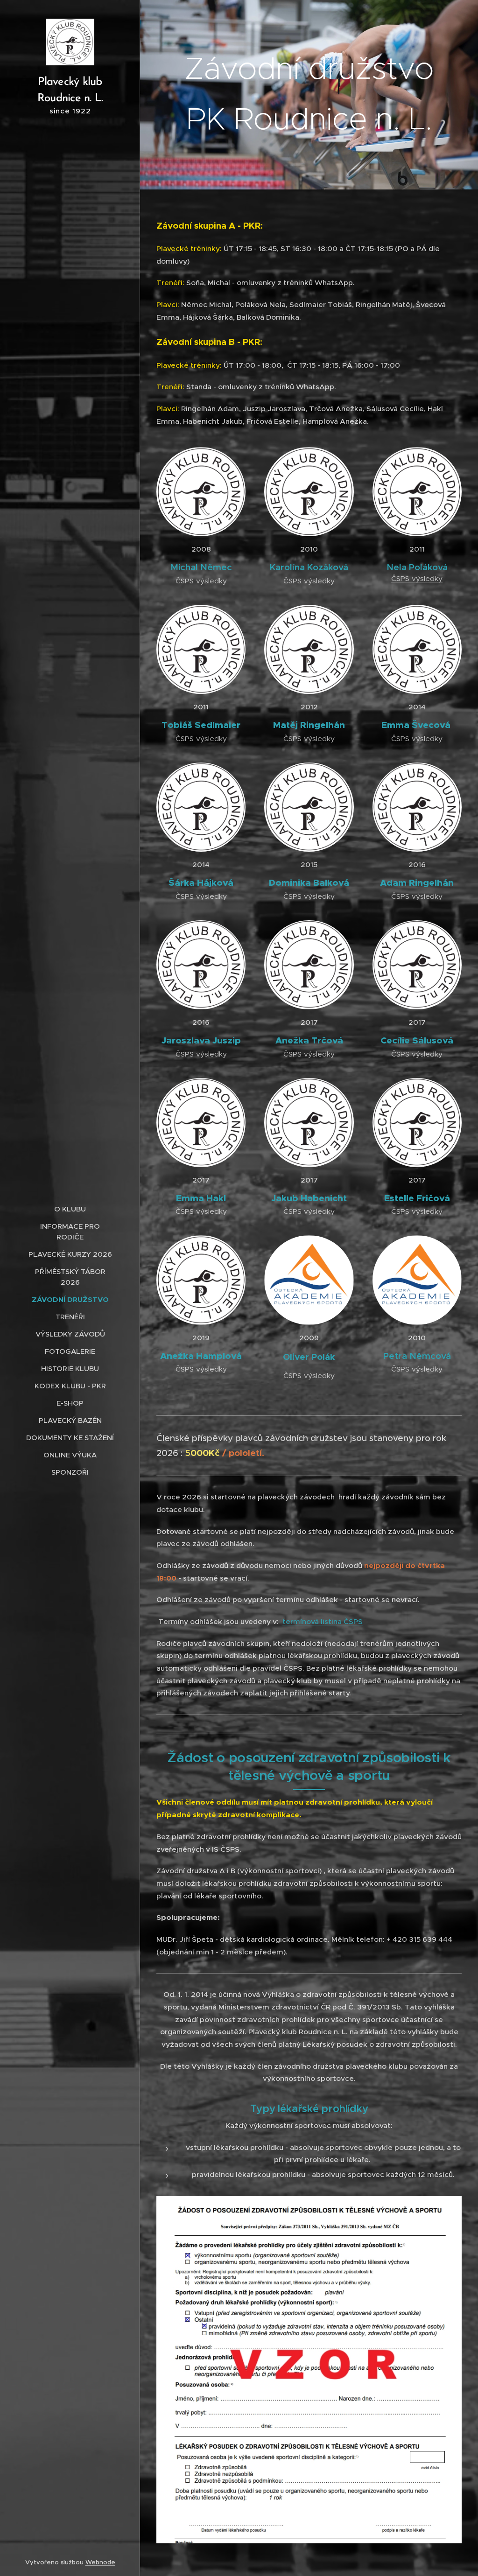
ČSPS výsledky (417, 578)
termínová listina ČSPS (323, 1621)
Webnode (100, 2562)
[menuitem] (70, 1209)
